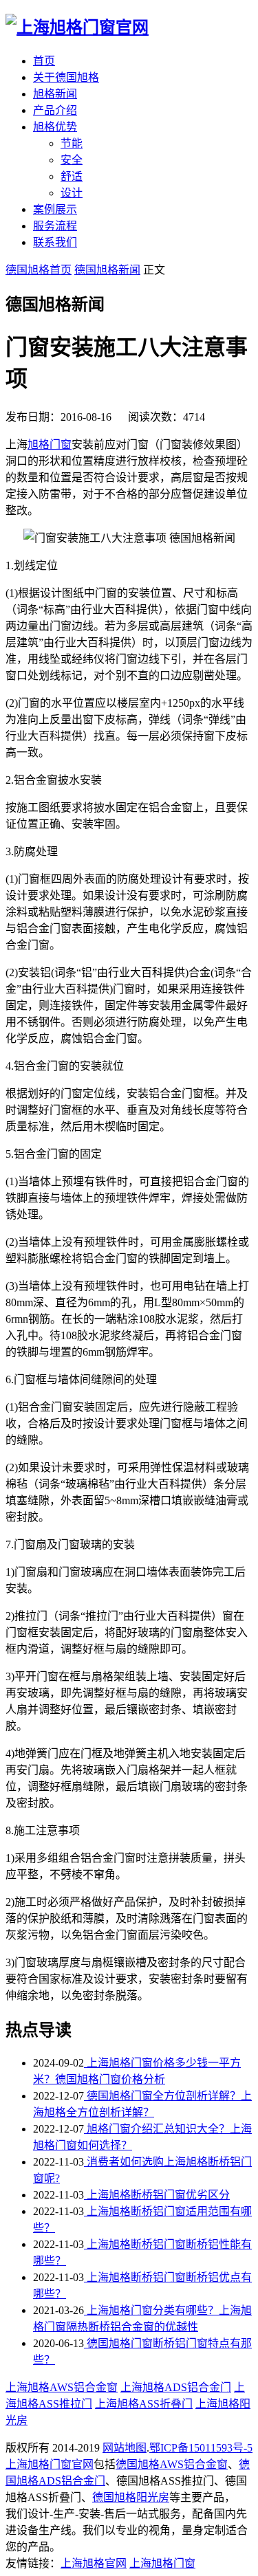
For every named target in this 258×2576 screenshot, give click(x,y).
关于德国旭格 (66, 77)
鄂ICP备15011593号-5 (201, 2448)
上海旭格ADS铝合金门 (176, 2387)
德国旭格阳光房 (131, 2497)
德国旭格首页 (39, 270)
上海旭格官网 (94, 2563)
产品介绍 (55, 110)
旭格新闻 (55, 94)
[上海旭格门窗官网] (77, 27)
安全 (72, 160)
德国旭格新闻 (107, 270)
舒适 (72, 176)
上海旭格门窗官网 (50, 2464)
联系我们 (55, 242)
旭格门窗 (50, 444)
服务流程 (55, 226)
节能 (72, 143)
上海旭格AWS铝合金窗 (62, 2387)
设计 (72, 193)
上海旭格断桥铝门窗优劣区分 (157, 2195)
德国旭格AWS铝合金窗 (172, 2464)
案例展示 (55, 209)
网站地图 (125, 2448)
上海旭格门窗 (162, 2563)
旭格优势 (55, 127)
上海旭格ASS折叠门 (144, 2404)
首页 (44, 61)
